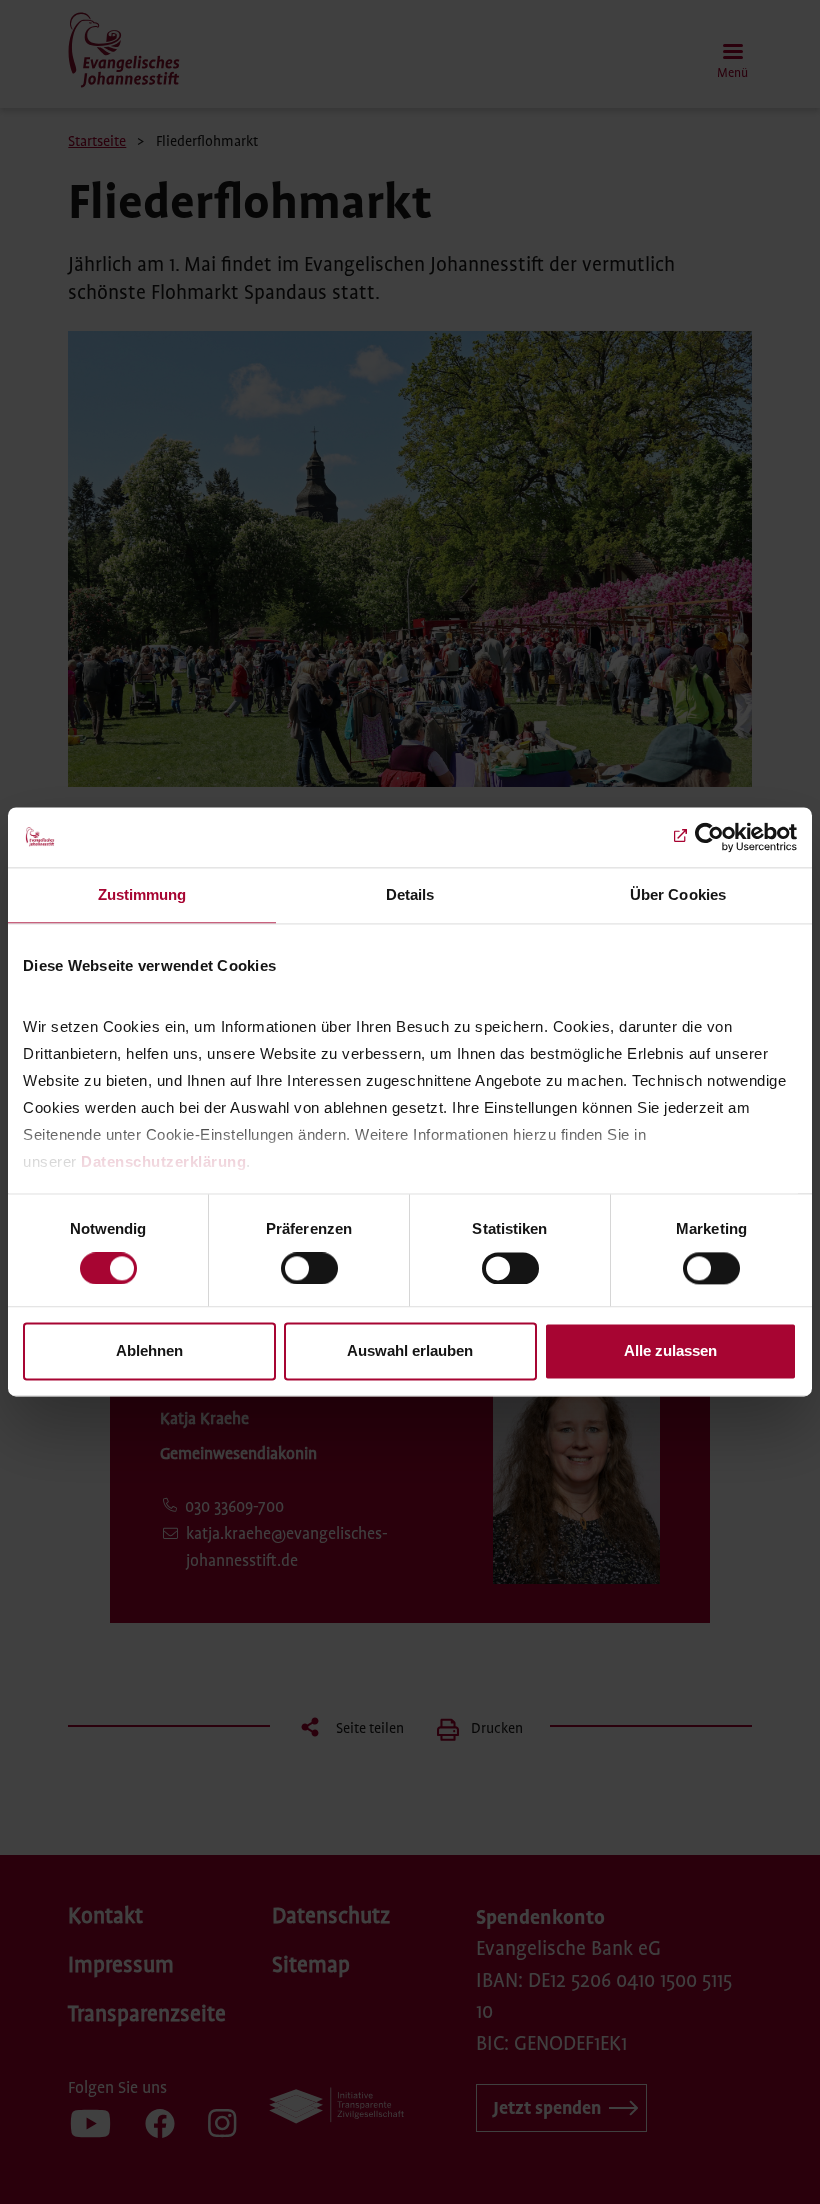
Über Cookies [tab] (678, 894)
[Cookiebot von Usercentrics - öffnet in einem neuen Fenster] (709, 837)
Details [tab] (410, 894)
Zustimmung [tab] (142, 894)
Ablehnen (149, 1351)
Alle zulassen (670, 1351)
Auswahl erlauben (410, 1351)
